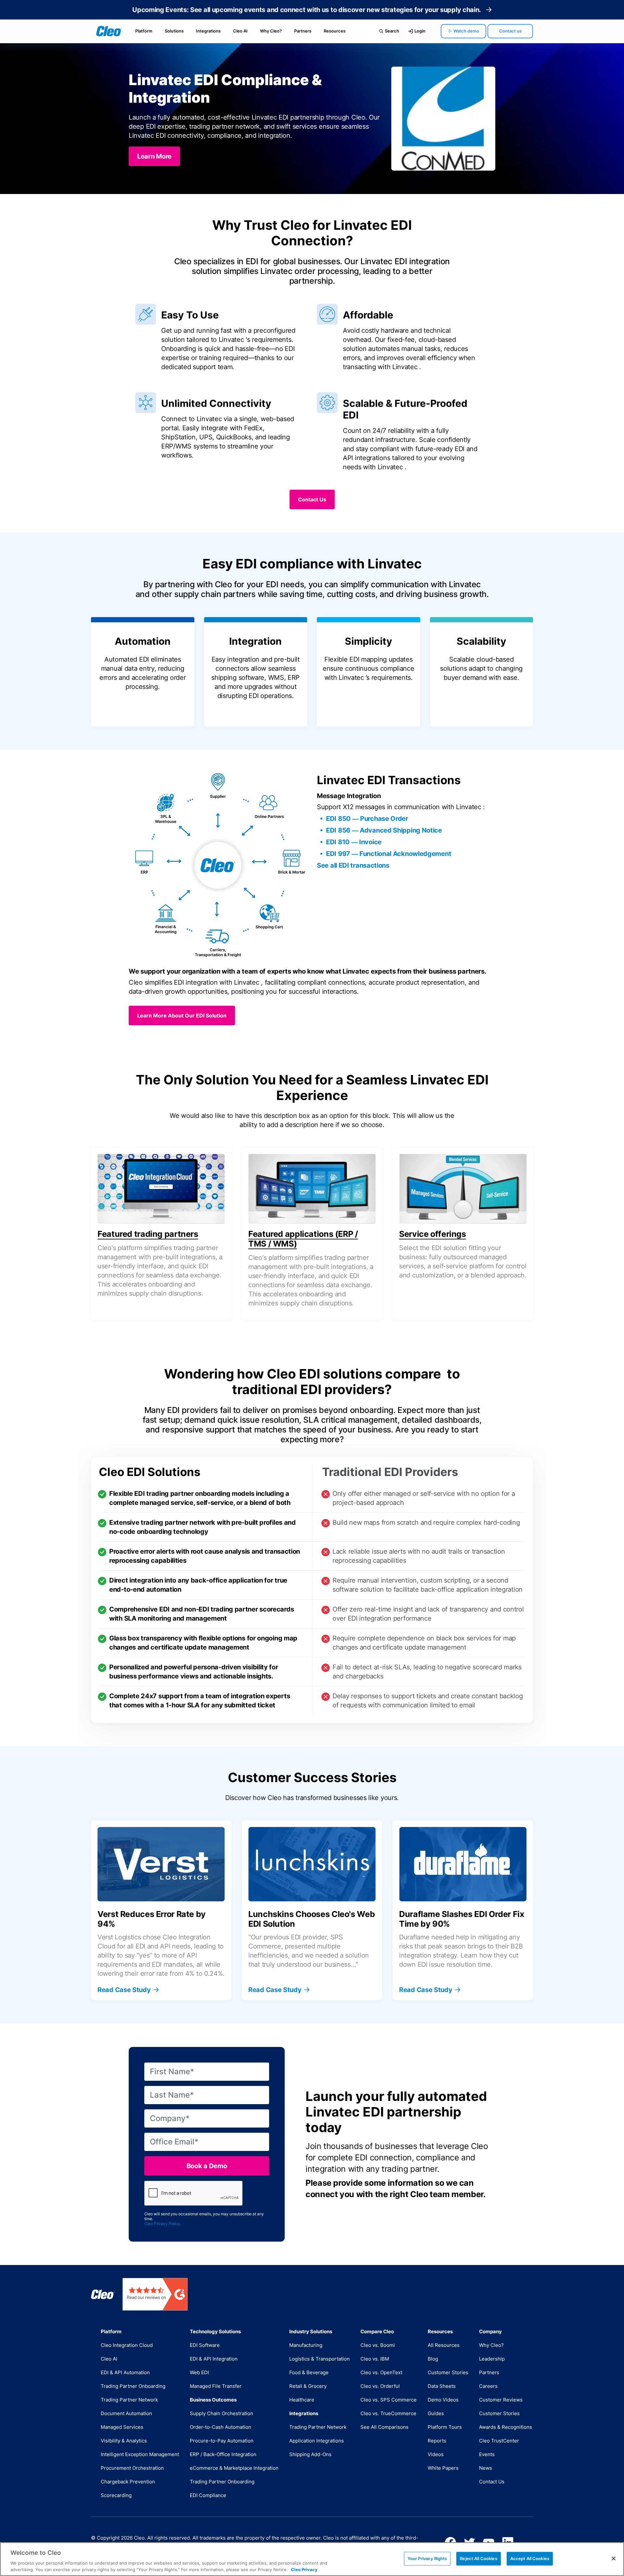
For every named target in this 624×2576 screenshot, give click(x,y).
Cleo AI (240, 31)
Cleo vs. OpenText (381, 2372)
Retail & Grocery (308, 2386)
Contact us (510, 31)
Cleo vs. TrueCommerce (388, 2413)
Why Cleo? (271, 31)
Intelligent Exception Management (140, 2454)
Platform (144, 31)
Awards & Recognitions (506, 2427)
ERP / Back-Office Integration (223, 2454)
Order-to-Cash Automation (221, 2427)
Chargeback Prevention (128, 2482)
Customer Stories (448, 2372)
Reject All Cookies (478, 2558)
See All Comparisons (384, 2427)
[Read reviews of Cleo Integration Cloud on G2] (155, 2294)
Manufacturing (306, 2345)
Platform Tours (445, 2427)
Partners (303, 31)
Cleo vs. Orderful (380, 2386)
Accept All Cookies (530, 2558)
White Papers (443, 2468)
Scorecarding (116, 2495)
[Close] (614, 2558)
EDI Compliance (208, 2495)
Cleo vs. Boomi (378, 2345)
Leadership (492, 2359)
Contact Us (492, 2482)
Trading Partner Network (129, 2400)
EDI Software (205, 2345)
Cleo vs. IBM (375, 2359)
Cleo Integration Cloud (127, 2345)
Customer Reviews (501, 2400)
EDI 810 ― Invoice (354, 842)
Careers (488, 2386)
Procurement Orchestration (132, 2468)
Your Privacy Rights (427, 2558)
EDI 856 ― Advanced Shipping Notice (384, 830)
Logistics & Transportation (319, 2359)
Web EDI (199, 2372)
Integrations (208, 31)
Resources (335, 31)
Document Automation (126, 2413)
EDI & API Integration (214, 2359)
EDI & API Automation (125, 2372)
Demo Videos (443, 2400)
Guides (436, 2413)
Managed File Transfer (216, 2386)
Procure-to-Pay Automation (222, 2441)
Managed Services (122, 2427)
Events (487, 2454)
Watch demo (466, 31)
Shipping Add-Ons (310, 2454)
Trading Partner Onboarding (133, 2386)
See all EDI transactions (353, 865)
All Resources (444, 2345)
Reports (437, 2441)
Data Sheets (442, 2386)
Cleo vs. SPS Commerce (389, 2400)
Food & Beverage (309, 2372)
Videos (436, 2454)
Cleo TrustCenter (499, 2441)
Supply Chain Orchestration (221, 2413)
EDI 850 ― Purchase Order (367, 819)
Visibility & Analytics (124, 2441)
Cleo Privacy (304, 2569)
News (486, 2468)
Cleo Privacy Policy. (163, 2224)
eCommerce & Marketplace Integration (234, 2468)
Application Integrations (317, 2441)
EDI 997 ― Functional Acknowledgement (389, 854)
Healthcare (302, 2400)
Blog (433, 2359)
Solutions (174, 31)
